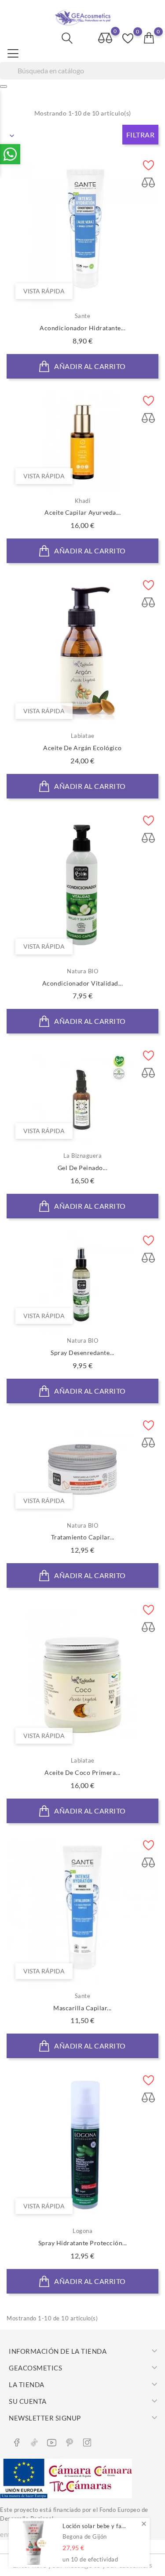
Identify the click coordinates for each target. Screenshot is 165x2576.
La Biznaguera (83, 1156)
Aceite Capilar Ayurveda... (82, 512)
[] (4, 87)
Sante (83, 316)
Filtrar (141, 135)
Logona (82, 2231)
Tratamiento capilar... (83, 1537)
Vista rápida (44, 291)
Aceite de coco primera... (82, 1772)
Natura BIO (82, 971)
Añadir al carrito (89, 366)
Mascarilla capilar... (82, 2008)
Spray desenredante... (82, 1353)
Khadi (83, 501)
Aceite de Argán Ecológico (82, 748)
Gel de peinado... (83, 1168)
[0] (149, 38)
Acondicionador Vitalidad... (83, 983)
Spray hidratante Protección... (83, 2243)
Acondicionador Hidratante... (82, 328)
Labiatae (83, 736)
